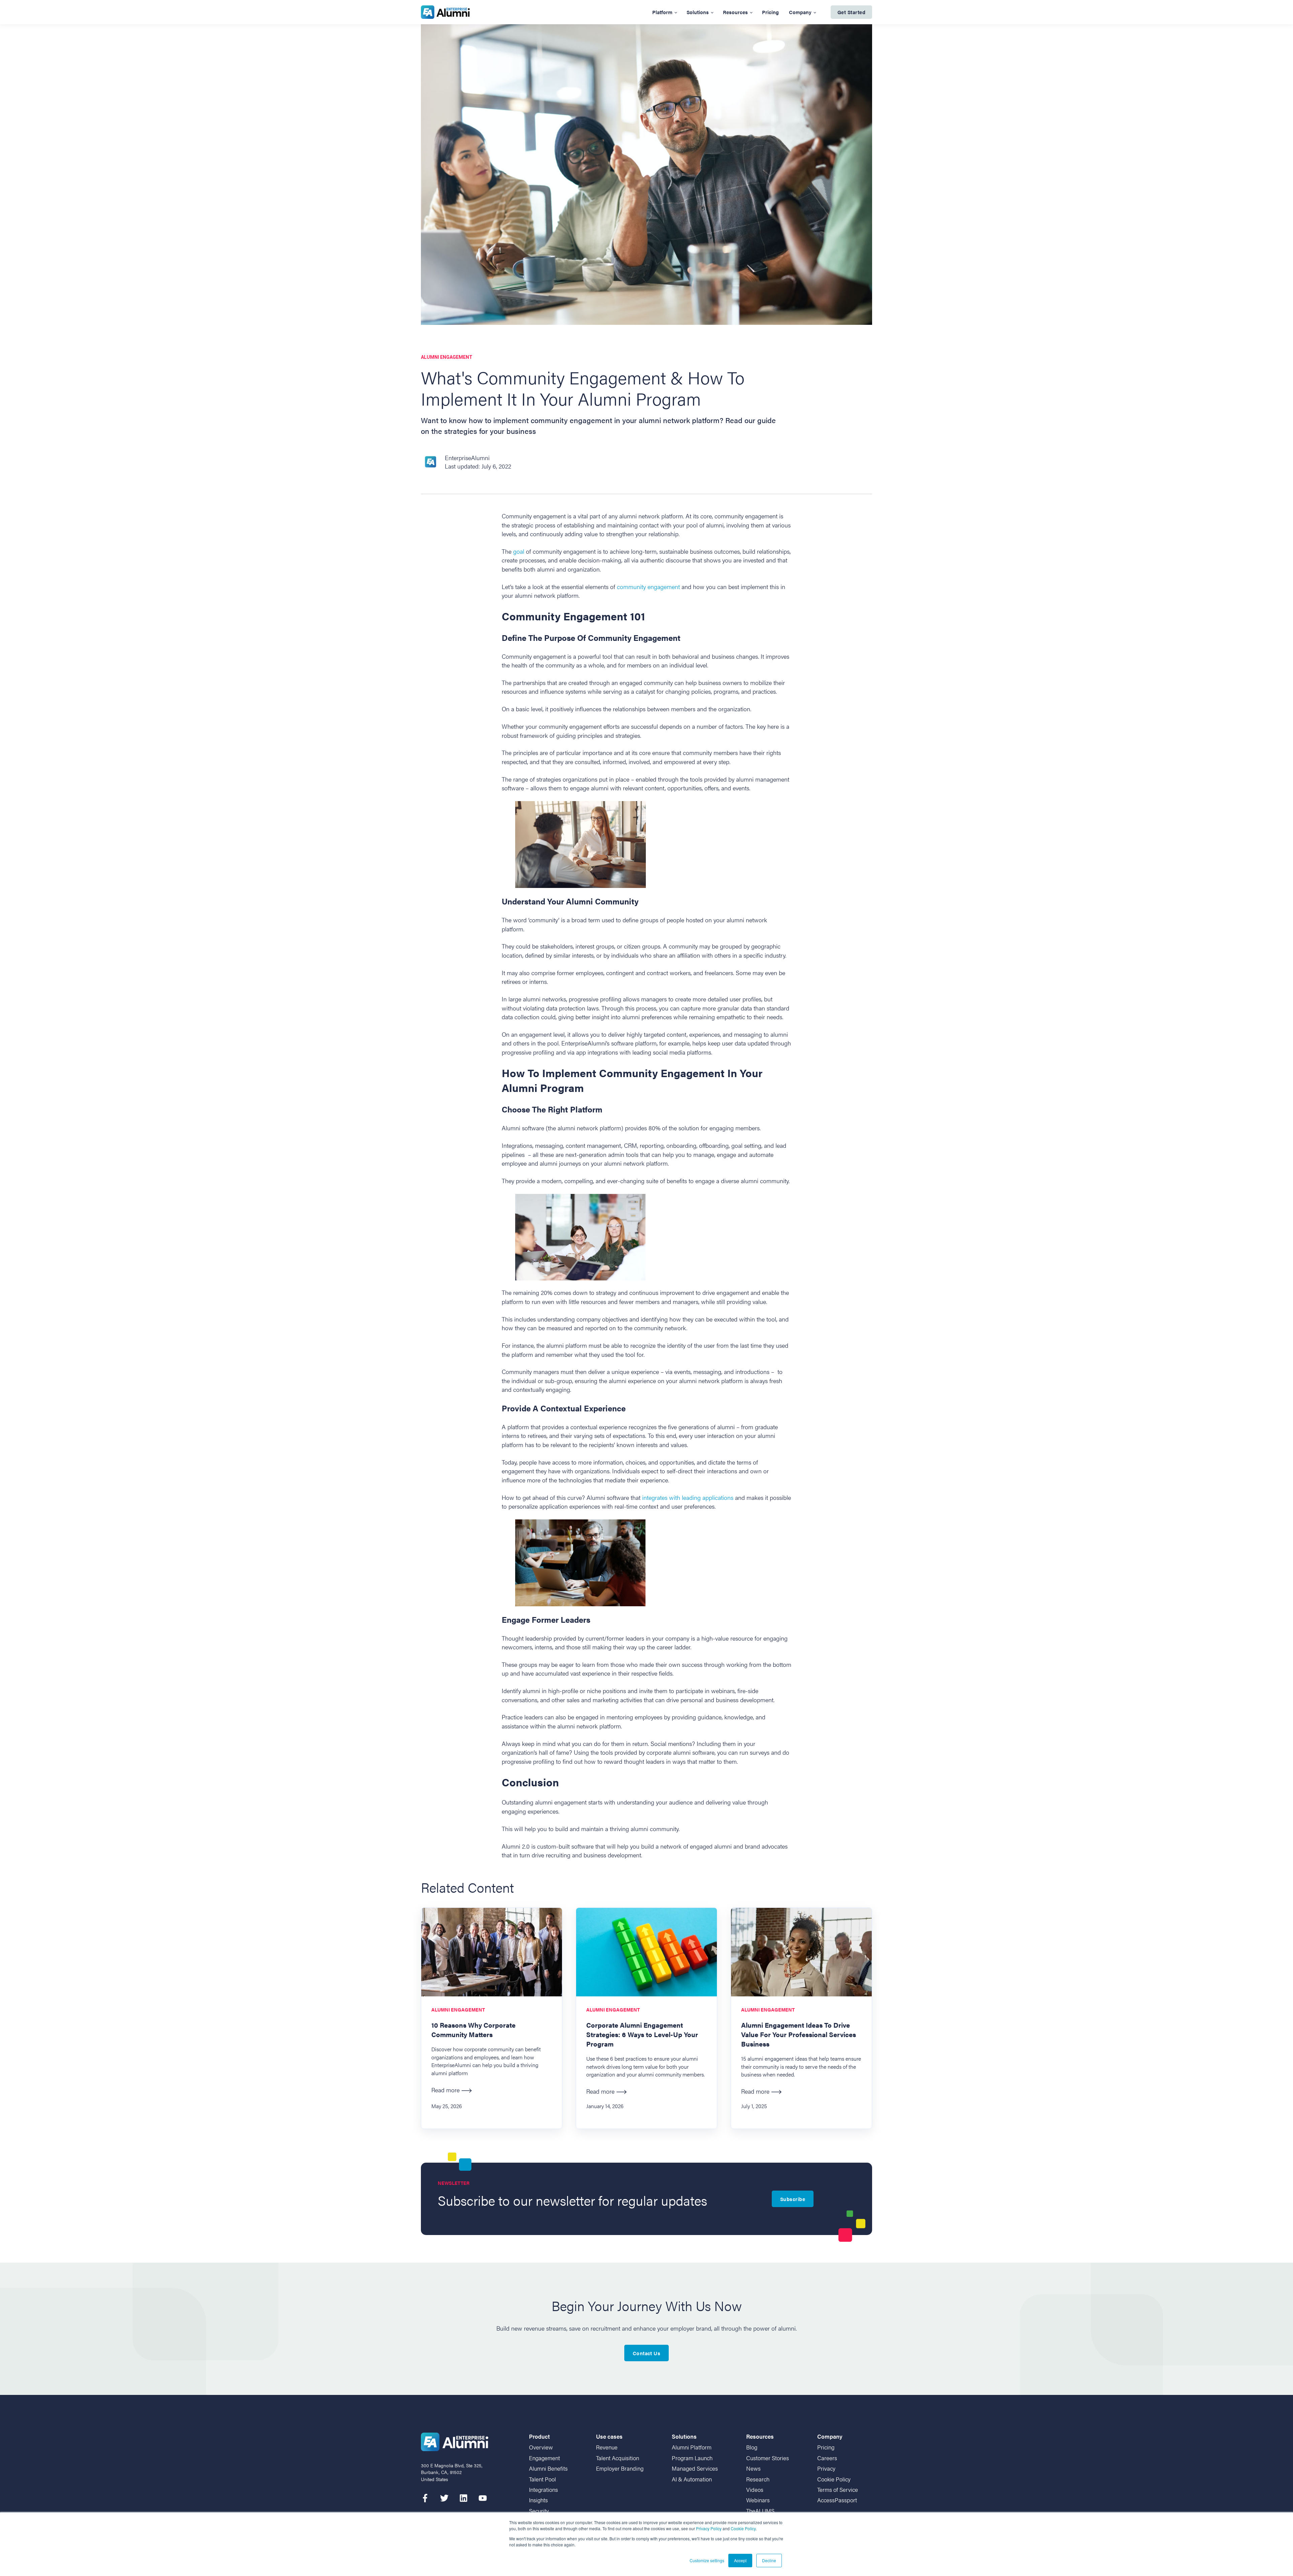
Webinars (758, 2500)
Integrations (543, 2490)
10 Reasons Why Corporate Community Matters (473, 2030)
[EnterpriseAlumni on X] (444, 2498)
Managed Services (695, 2468)
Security (539, 2511)
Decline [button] (769, 2560)
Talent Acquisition (618, 2458)
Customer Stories (768, 2458)
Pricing (826, 2447)
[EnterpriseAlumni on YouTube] (483, 2498)
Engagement (544, 2458)
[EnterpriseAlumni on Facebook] (425, 2498)
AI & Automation (692, 2479)
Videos (755, 2490)
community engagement (649, 587)
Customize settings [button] (707, 2560)
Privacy (826, 2468)
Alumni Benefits (548, 2468)
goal (519, 551)
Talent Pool (542, 2479)
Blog (752, 2447)
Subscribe (793, 2199)
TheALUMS (760, 2511)
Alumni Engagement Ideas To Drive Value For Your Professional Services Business (799, 2034)
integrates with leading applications (688, 1497)
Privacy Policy (709, 2528)
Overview (541, 2447)
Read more (445, 2090)
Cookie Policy (743, 2528)
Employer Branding (620, 2468)
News (753, 2468)
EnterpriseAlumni (467, 458)
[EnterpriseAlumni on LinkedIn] (463, 2498)
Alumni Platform (692, 2447)
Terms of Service (838, 2490)
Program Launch (692, 2458)
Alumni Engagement (447, 357)
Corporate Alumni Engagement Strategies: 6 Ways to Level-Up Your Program (642, 2034)
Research (758, 2479)
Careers (827, 2458)
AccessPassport (837, 2500)
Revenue (607, 2447)
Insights (538, 2500)
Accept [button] (740, 2560)
